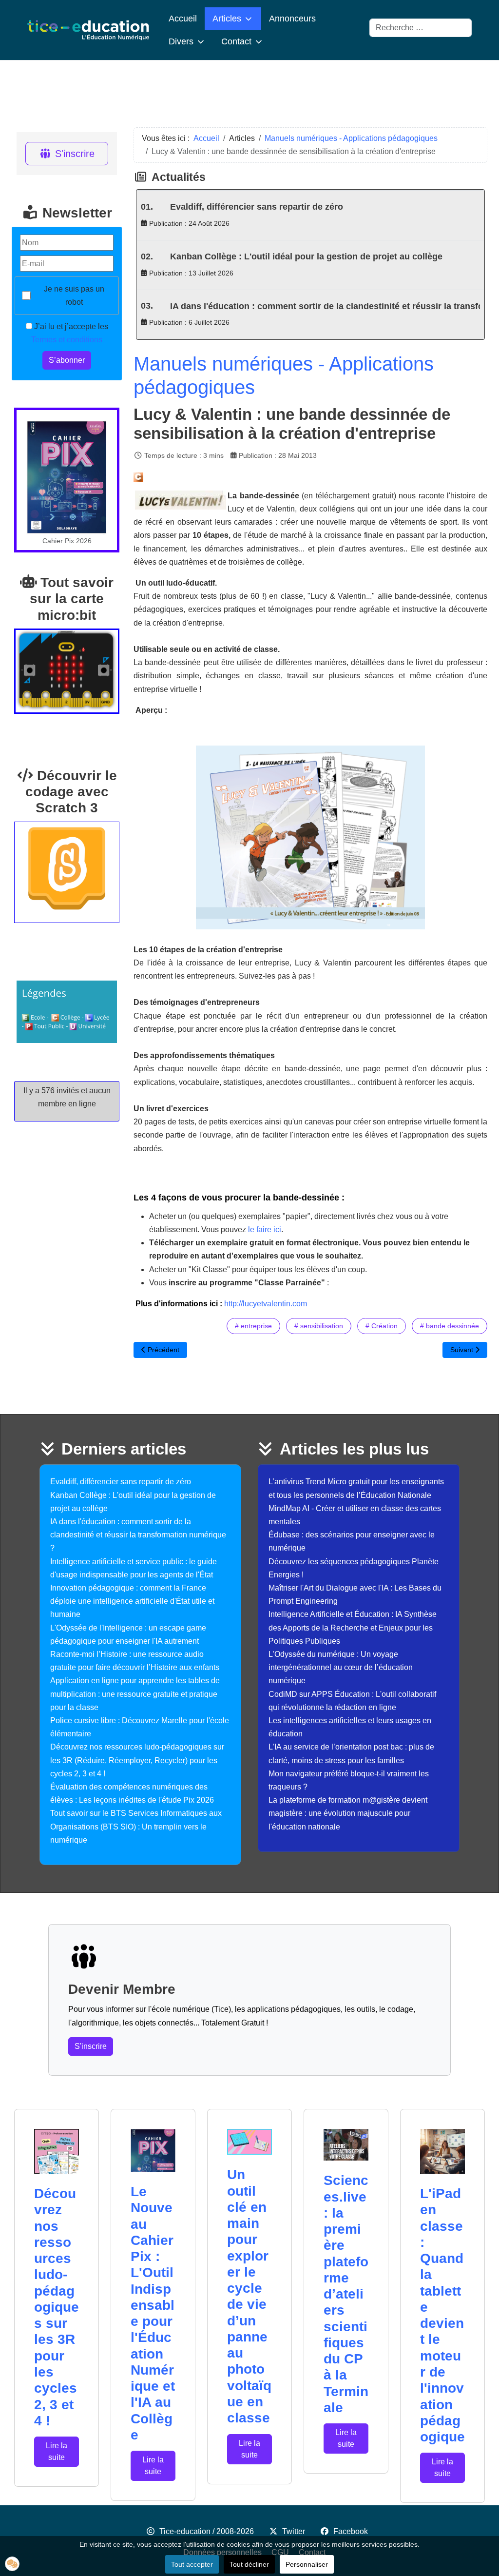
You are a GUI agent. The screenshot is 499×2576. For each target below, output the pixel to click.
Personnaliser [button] (307, 2564)
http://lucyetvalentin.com (266, 1304)
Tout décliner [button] (249, 2564)
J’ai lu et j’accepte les (70, 333)
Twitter (294, 2531)
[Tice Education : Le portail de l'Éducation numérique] (88, 30)
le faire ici (265, 1229)
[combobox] (421, 28)
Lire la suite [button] (57, 2451)
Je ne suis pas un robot (74, 295)
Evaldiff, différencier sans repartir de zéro (257, 207)
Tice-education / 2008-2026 (207, 2531)
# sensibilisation (319, 1326)
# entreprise (253, 1326)
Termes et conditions (67, 340)
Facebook (351, 2531)
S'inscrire (75, 154)
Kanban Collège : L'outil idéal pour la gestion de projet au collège (306, 256)
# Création (382, 1326)
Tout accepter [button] (192, 2564)
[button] (12, 2564)
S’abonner (67, 360)
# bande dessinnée (450, 1326)
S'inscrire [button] (91, 2046)
